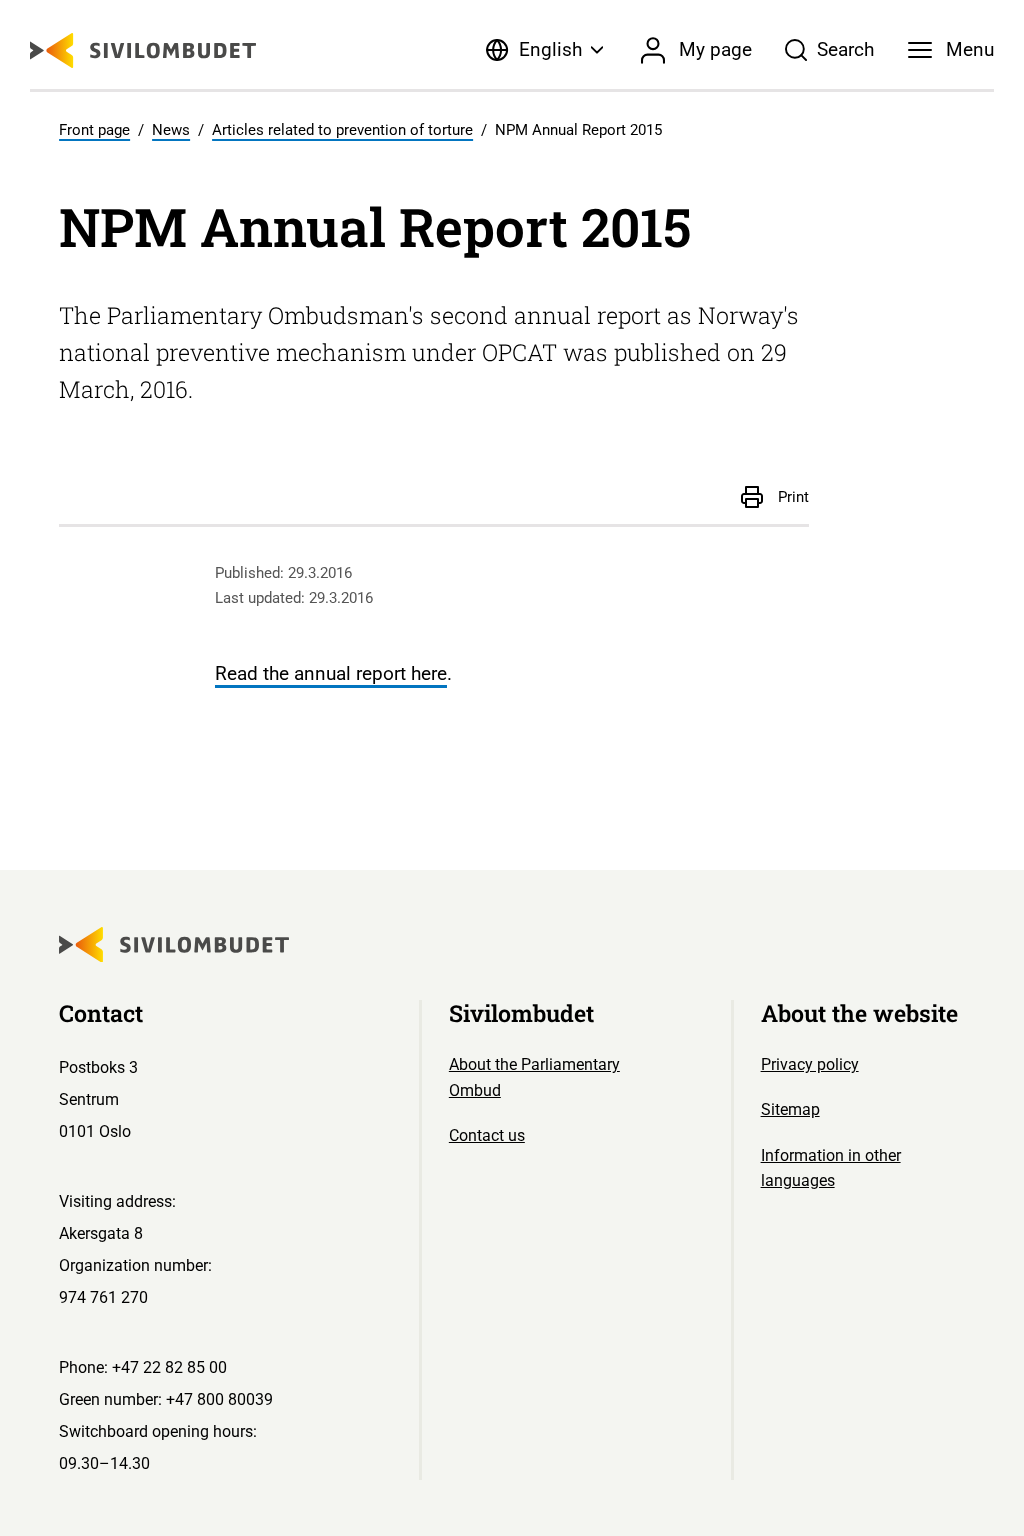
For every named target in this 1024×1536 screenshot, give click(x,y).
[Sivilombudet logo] (143, 50)
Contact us (487, 1135)
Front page (94, 130)
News (171, 130)
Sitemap (790, 1109)
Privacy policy (810, 1064)
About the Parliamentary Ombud (534, 1077)
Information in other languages (831, 1168)
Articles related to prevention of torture (342, 130)
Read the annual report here (331, 673)
